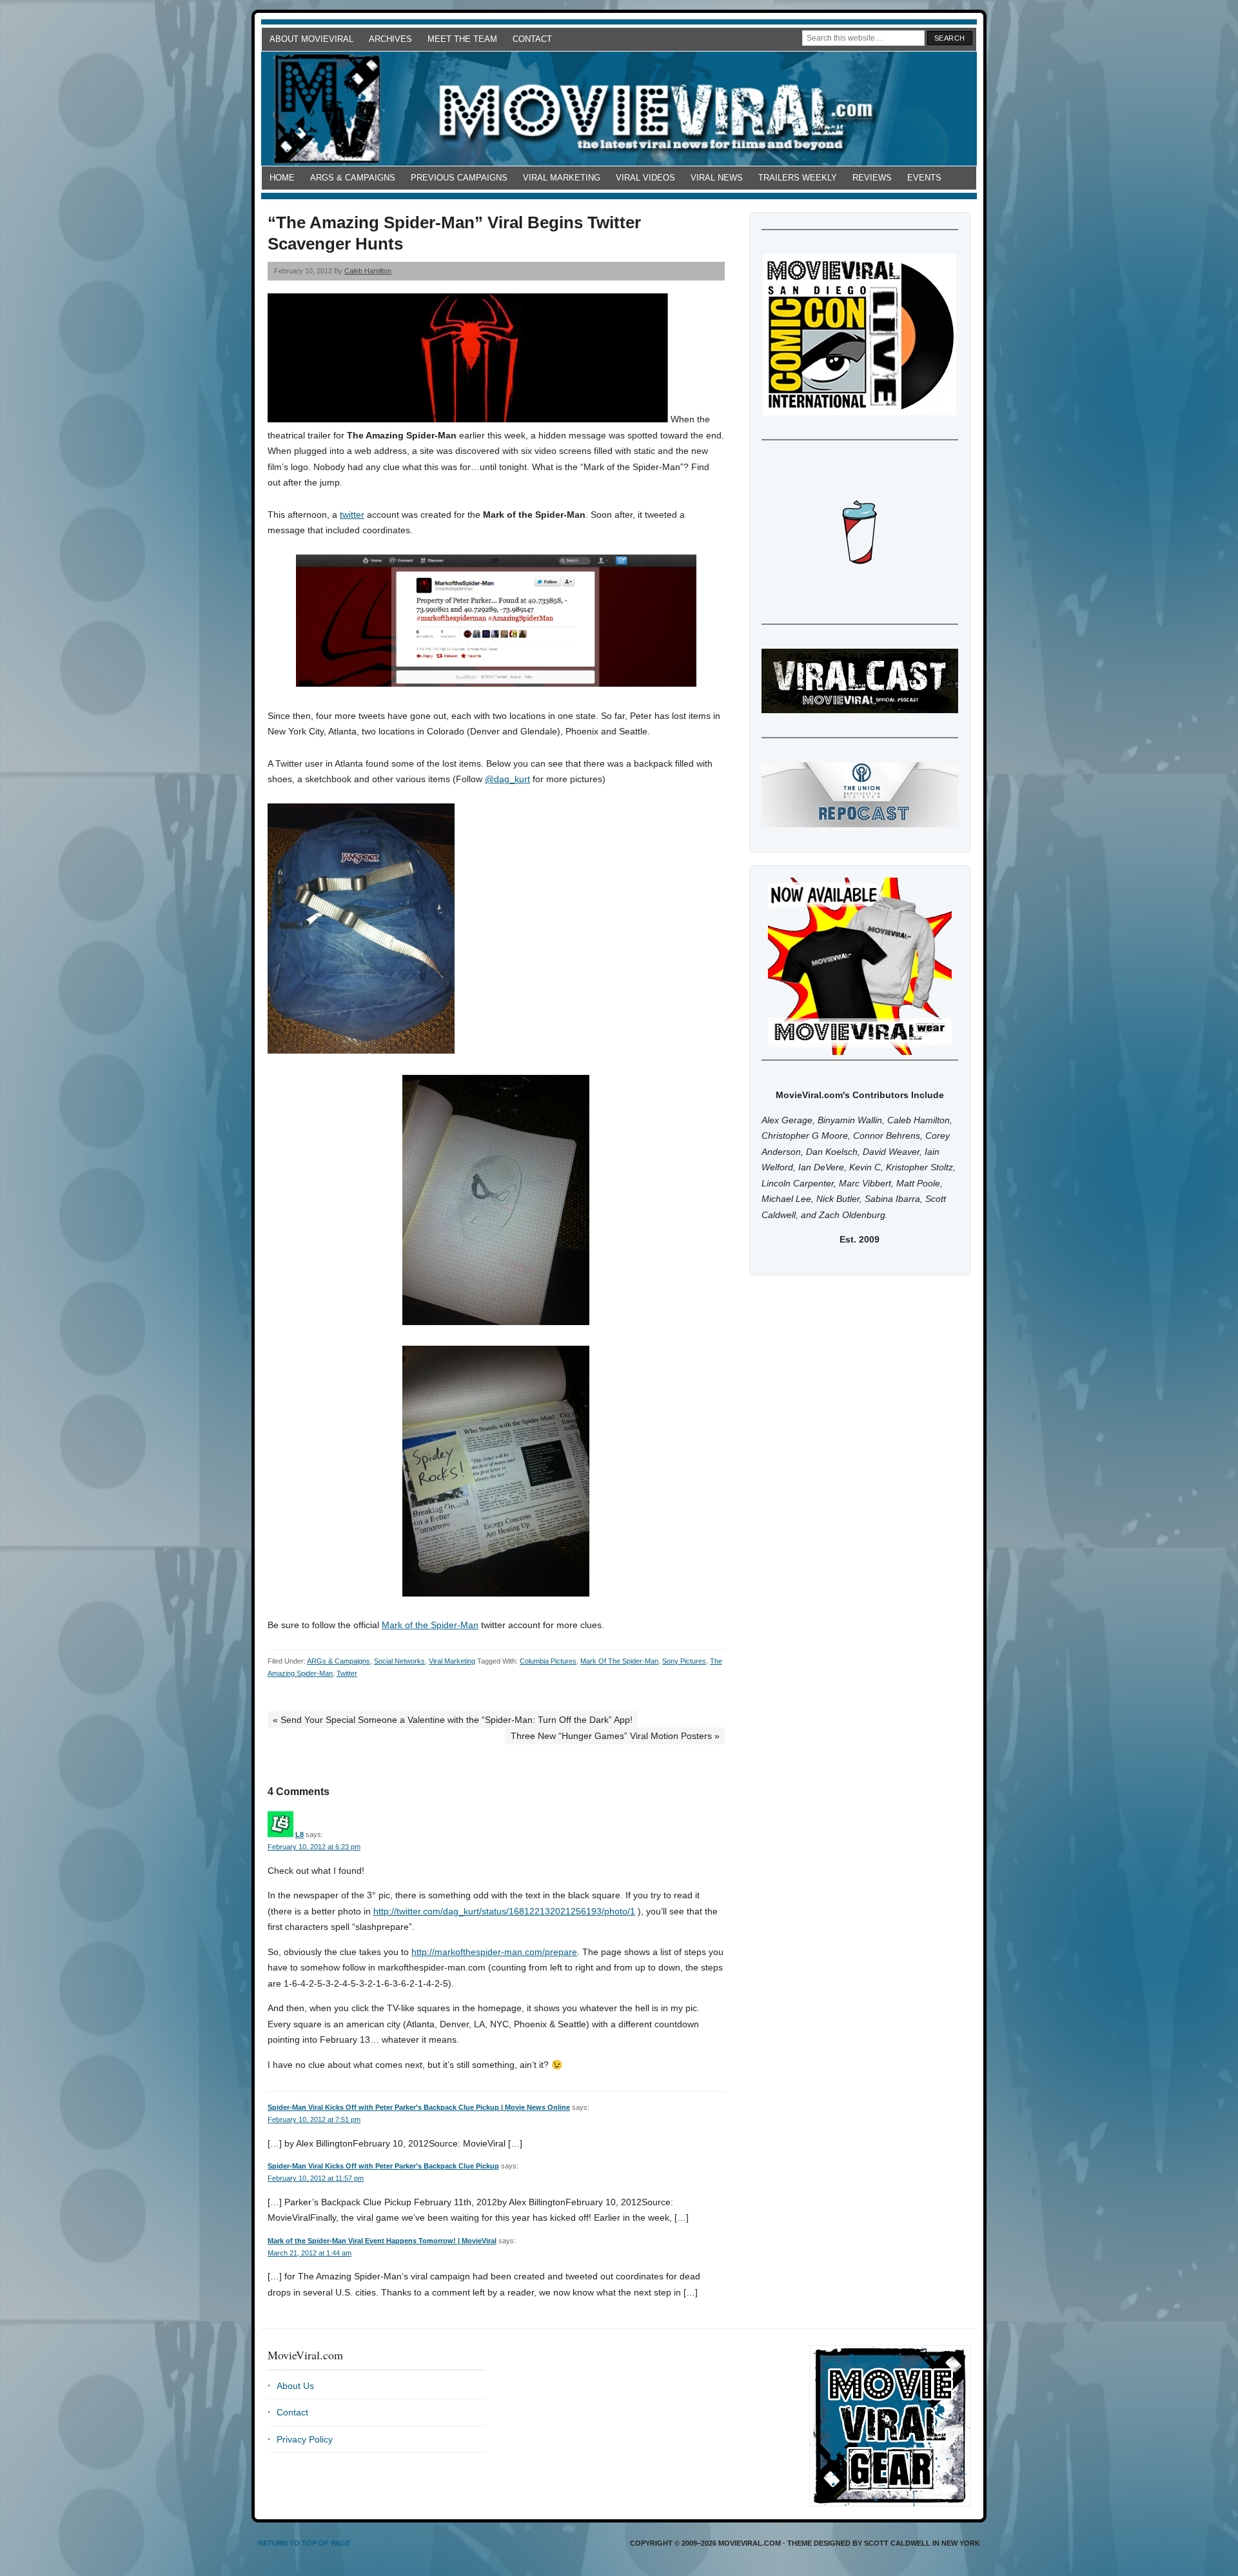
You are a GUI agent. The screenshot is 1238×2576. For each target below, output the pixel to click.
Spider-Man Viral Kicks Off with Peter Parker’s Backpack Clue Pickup (383, 2166)
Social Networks (399, 1661)
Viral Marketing (562, 178)
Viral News (717, 178)
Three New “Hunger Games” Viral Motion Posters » (615, 1736)
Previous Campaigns (459, 178)
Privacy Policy (305, 2439)
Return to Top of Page (304, 2543)
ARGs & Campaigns (353, 178)
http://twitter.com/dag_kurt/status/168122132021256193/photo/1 (504, 1911)
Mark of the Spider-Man (430, 1625)
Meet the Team (462, 39)
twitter (352, 515)
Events (924, 178)
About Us (295, 2386)
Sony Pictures (684, 1661)
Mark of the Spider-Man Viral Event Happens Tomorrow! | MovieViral (382, 2241)
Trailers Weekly (798, 178)
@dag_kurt (507, 779)
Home (282, 178)
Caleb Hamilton (368, 271)
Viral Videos (645, 178)
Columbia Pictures (548, 1661)
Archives (390, 39)
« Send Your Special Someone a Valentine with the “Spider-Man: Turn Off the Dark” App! (453, 1720)
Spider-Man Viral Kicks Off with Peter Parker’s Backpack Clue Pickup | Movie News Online (419, 2107)
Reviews (872, 178)
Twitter (347, 1673)
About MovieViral (311, 39)
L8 (300, 1834)
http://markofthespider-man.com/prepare (494, 1952)
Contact (532, 39)
